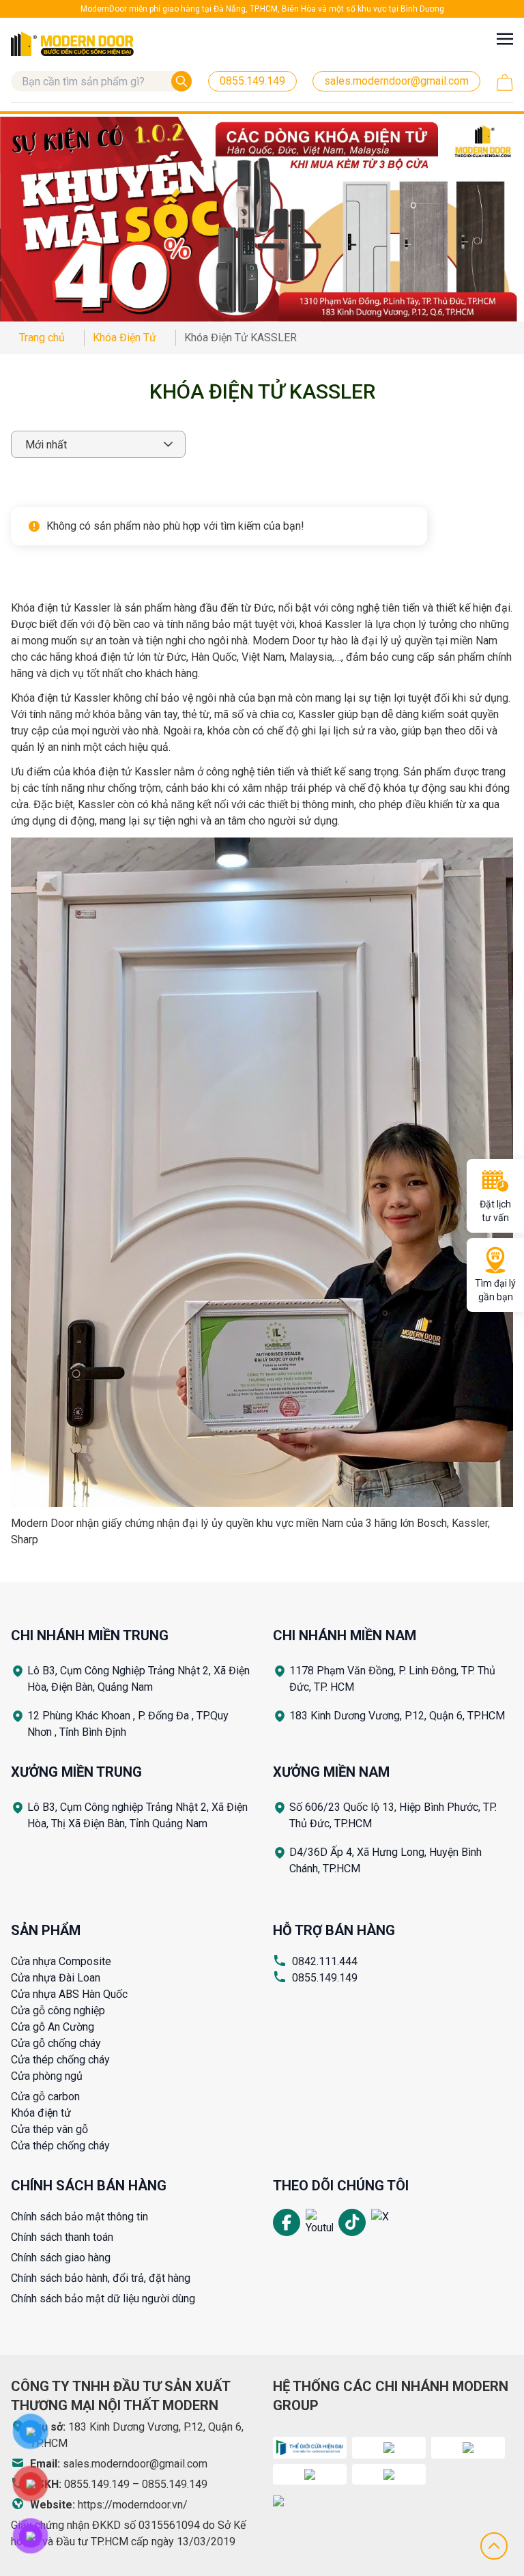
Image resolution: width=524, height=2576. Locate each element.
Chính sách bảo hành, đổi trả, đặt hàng (101, 2278)
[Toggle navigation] (505, 39)
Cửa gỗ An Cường (53, 2027)
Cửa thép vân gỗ (49, 2129)
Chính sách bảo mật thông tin (79, 2217)
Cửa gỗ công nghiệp (58, 2010)
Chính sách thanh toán (62, 2237)
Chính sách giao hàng (61, 2258)
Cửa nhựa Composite (61, 1961)
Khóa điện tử (41, 2113)
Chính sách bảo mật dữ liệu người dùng (103, 2299)
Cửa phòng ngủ (47, 2076)
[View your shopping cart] (505, 83)
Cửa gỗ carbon (45, 2096)
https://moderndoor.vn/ (133, 2505)
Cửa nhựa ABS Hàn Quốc (69, 1994)
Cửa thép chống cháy (60, 2060)
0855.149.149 (325, 1978)
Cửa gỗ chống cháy (56, 2043)
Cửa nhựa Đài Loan (56, 1978)
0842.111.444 (325, 1961)
